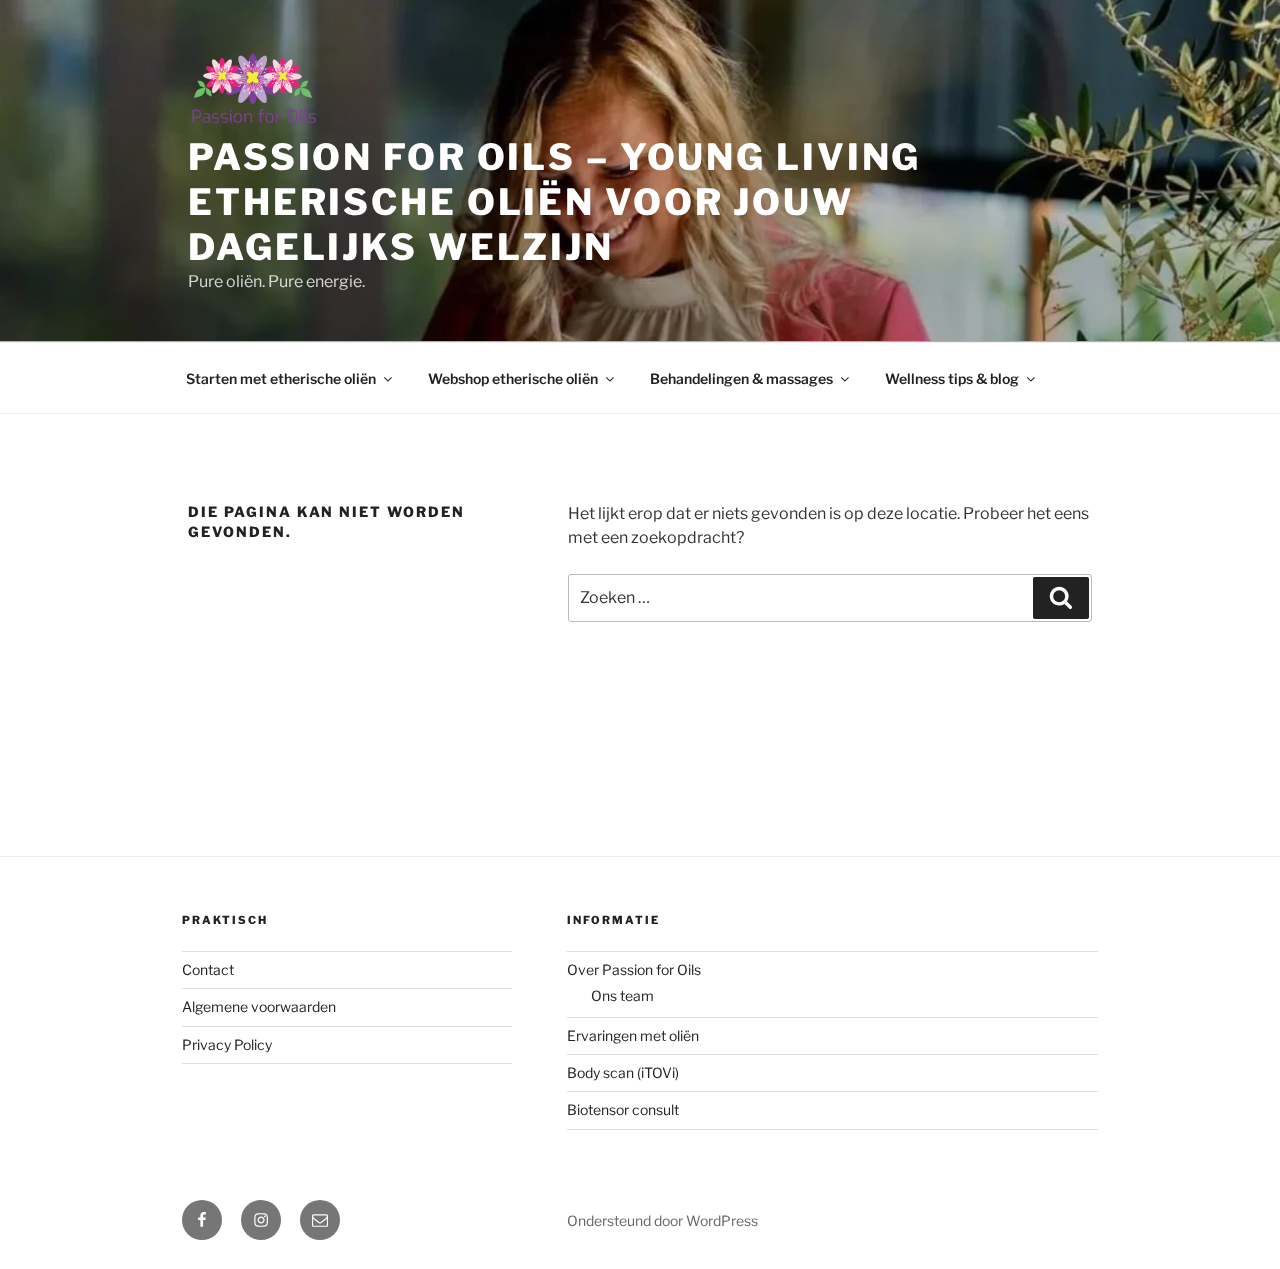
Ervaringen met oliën (633, 1035)
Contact (208, 969)
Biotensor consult (623, 1109)
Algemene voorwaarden (259, 1006)
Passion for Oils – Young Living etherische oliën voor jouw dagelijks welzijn (554, 202)
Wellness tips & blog (952, 378)
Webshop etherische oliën (513, 378)
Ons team (622, 995)
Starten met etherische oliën (281, 378)
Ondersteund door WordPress (662, 1220)
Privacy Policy (227, 1044)
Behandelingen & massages (741, 378)
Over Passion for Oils (634, 969)
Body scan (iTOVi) (623, 1072)
